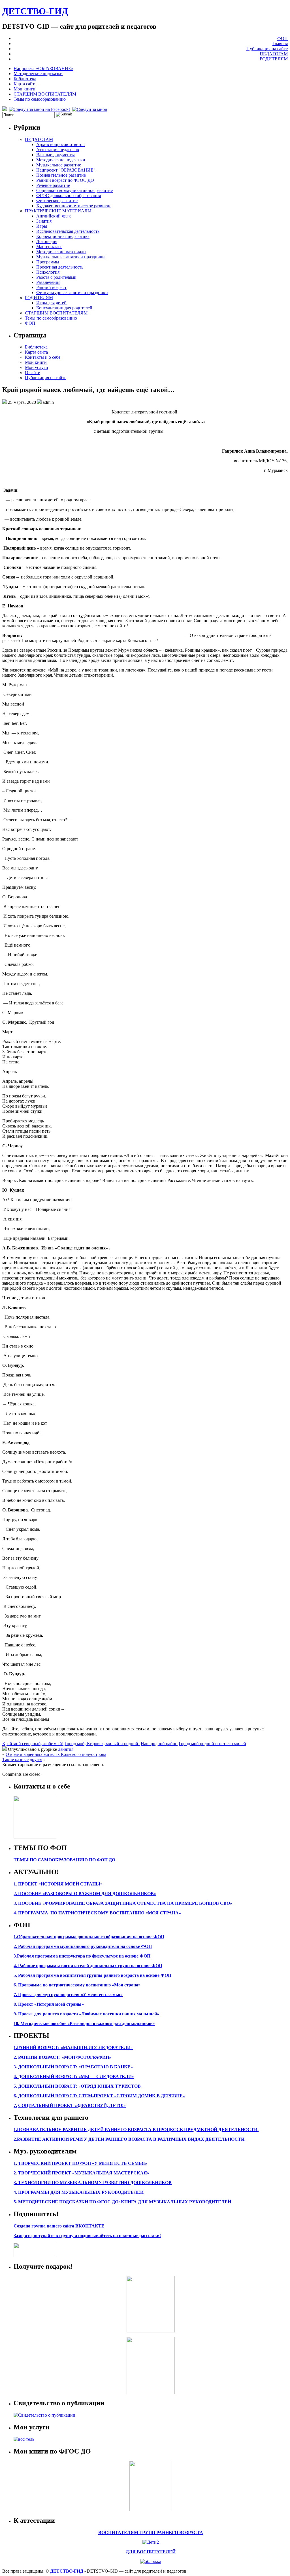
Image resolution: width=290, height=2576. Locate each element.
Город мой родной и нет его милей (212, 1744)
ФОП (282, 38)
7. (15, 2105)
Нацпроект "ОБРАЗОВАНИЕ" (66, 170)
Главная (280, 44)
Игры (42, 226)
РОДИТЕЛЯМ (274, 59)
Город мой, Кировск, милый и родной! (102, 1744)
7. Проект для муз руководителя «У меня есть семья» (68, 1995)
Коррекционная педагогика (63, 236)
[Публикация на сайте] (44, 2415)
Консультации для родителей (64, 308)
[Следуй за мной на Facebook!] (40, 109)
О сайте (32, 372)
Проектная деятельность (60, 267)
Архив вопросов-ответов (60, 144)
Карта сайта (25, 84)
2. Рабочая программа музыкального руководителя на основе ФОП (83, 1946)
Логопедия (47, 241)
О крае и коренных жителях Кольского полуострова (56, 1754)
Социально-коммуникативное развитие (74, 190)
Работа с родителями (56, 277)
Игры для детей (51, 303)
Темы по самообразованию (40, 99)
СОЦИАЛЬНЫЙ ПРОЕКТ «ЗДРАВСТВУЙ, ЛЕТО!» (72, 2105)
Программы (48, 262)
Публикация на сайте (267, 49)
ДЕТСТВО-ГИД (35, 11)
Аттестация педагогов (58, 150)
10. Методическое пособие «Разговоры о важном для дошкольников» (84, 2023)
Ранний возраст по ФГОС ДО (65, 180)
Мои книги (24, 89)
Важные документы (56, 155)
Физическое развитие (57, 201)
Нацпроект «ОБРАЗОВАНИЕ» (43, 68)
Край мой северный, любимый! (33, 1744)
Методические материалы (61, 252)
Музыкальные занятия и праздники (71, 257)
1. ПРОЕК (24, 1884)
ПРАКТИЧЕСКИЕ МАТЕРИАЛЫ (58, 211)
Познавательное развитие (61, 175)
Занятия (44, 221)
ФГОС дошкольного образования (69, 196)
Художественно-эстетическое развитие (74, 206)
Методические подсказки (38, 74)
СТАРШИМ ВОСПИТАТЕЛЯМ (45, 94)
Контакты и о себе (43, 357)
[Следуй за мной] (90, 109)
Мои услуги (37, 367)
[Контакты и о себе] (35, 1837)
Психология (48, 272)
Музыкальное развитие (59, 165)
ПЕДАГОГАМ (274, 54)
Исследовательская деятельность (68, 231)
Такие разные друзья (22, 1759)
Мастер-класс (49, 247)
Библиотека (25, 79)
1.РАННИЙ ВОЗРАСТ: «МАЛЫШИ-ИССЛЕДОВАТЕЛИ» (73, 2048)
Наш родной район (159, 1744)
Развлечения (48, 282)
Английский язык (54, 216)
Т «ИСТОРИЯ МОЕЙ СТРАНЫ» (68, 1884)
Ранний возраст (51, 287)
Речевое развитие (53, 185)
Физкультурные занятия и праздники (72, 293)
